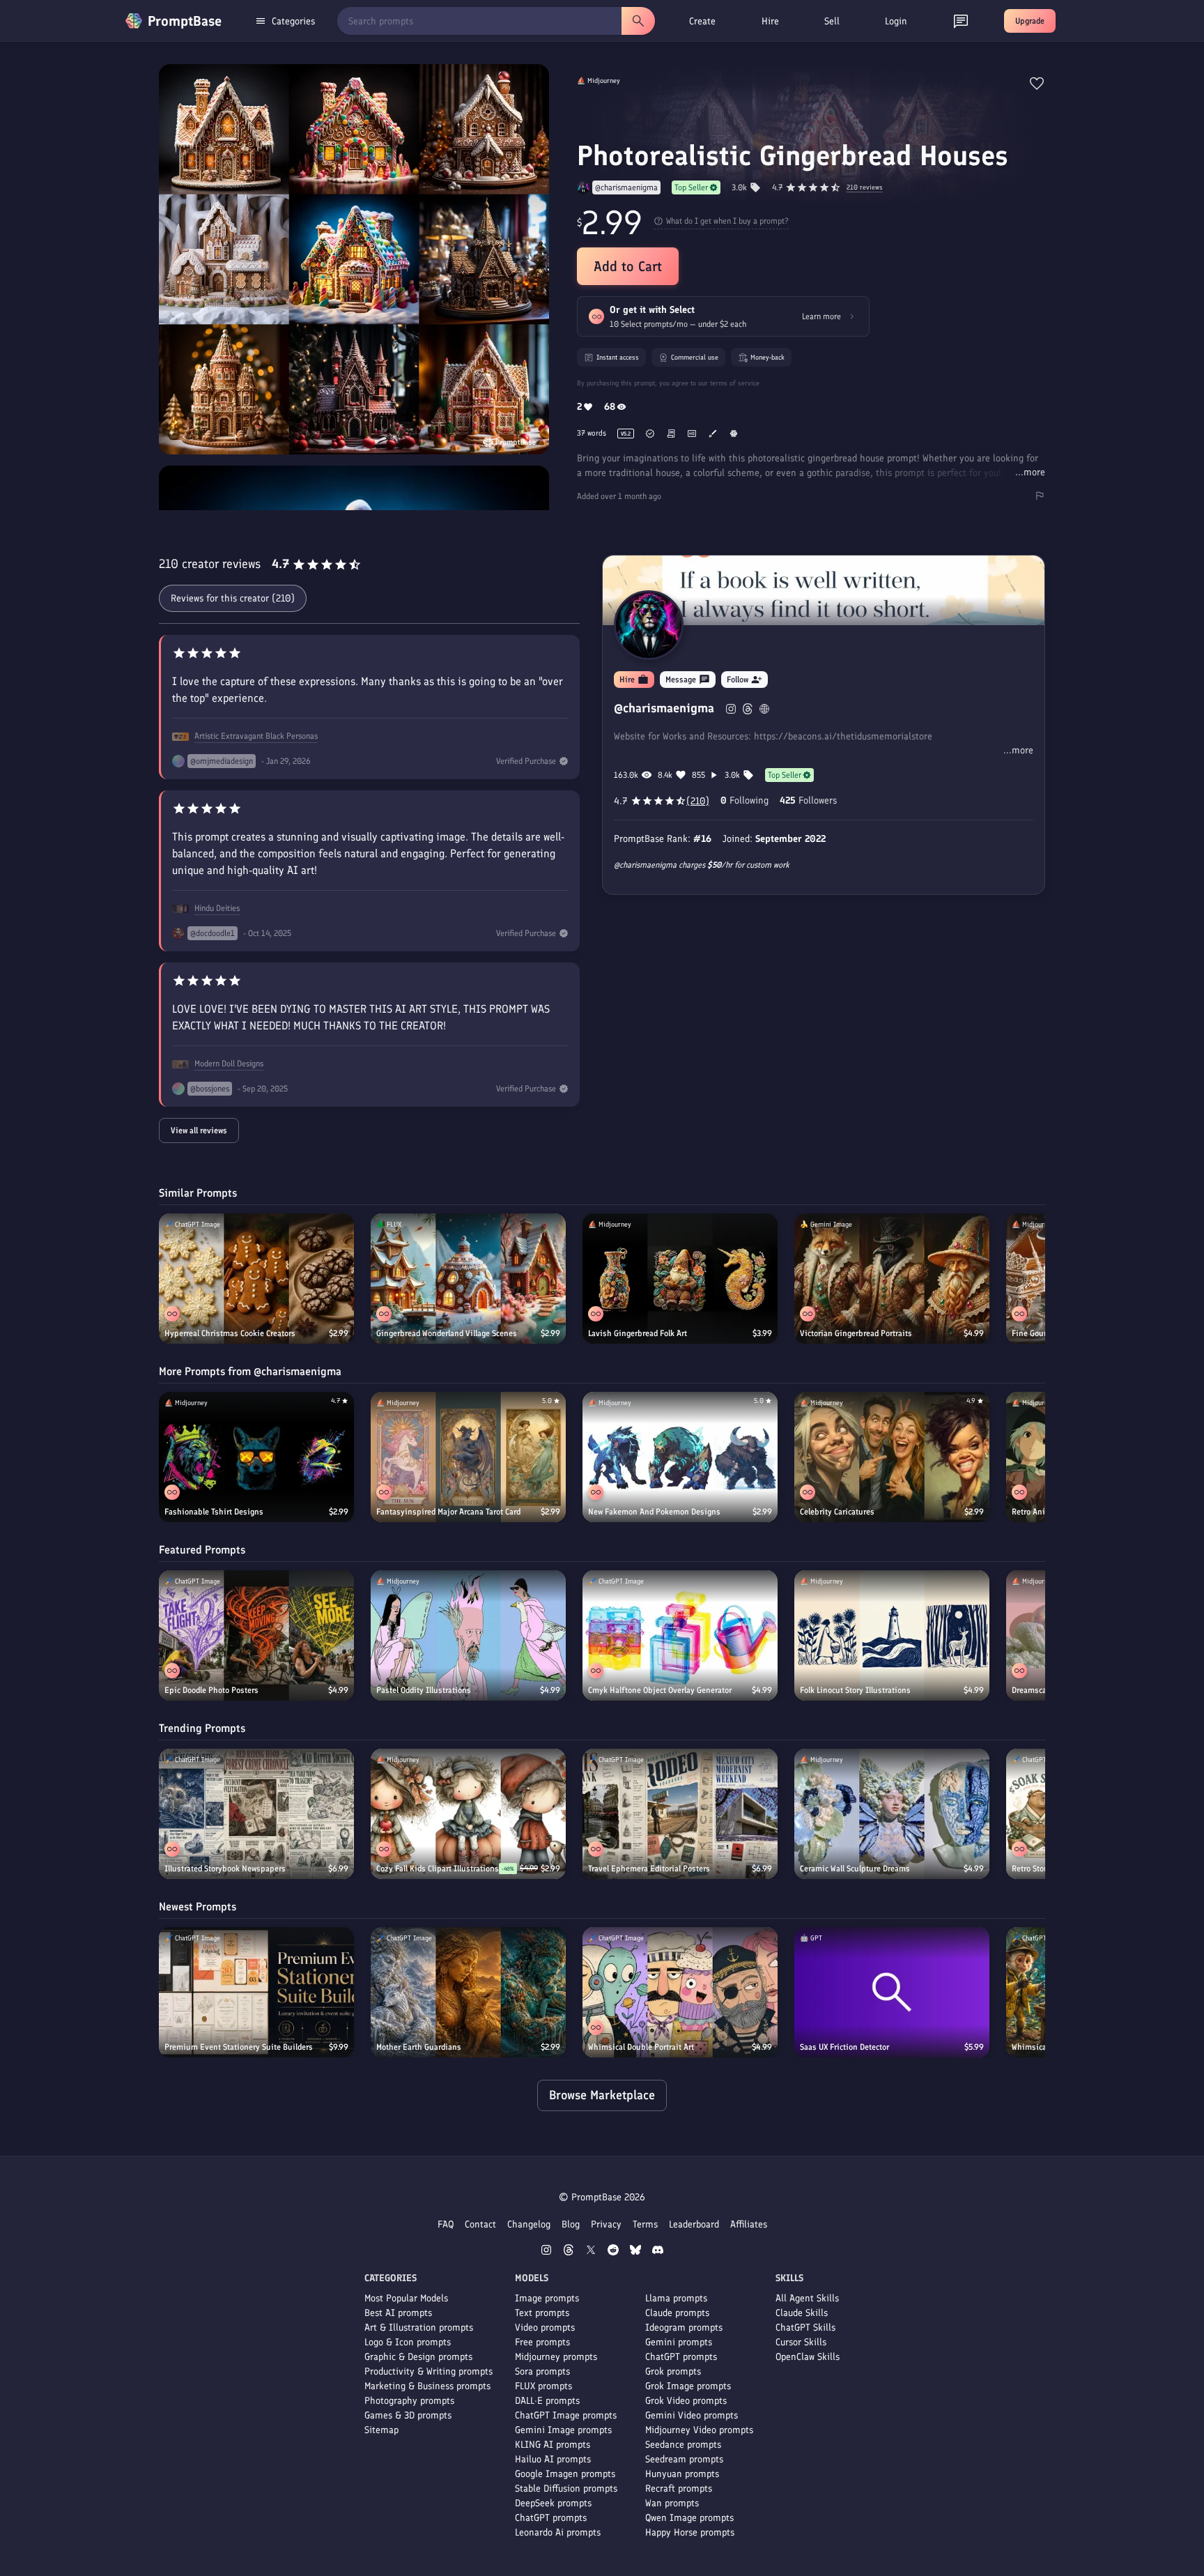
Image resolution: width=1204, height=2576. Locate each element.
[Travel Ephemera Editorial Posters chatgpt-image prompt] (680, 1814)
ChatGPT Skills (805, 2328)
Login (896, 21)
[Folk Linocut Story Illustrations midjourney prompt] (892, 1635)
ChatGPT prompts (551, 2518)
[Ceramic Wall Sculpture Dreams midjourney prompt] (892, 1814)
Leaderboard (694, 2224)
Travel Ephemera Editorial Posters (649, 1869)
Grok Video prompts (686, 2401)
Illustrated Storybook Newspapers (225, 1869)
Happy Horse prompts (690, 2532)
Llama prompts (676, 2298)
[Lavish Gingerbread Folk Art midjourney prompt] (680, 1279)
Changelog (529, 2224)
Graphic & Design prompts (418, 2357)
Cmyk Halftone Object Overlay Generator (660, 1690)
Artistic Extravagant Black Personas (256, 736)
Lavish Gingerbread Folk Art (638, 1333)
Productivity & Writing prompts (429, 2371)
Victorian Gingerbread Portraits (856, 1333)
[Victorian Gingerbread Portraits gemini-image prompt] (892, 1279)
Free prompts (542, 2342)
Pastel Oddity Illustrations (424, 1690)
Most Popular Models (406, 2298)
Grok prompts (673, 2371)
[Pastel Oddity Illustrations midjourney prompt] (468, 1635)
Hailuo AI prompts (553, 2459)
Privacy (606, 2224)
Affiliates (749, 2224)
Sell (832, 21)
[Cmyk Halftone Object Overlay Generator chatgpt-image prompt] (680, 1635)
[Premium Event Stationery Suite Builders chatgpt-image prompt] (256, 1992)
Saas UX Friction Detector (844, 2047)
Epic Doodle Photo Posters (211, 1690)
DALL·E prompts (547, 2401)
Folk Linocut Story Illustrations (855, 1690)
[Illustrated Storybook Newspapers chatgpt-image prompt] (256, 1814)
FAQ (446, 2224)
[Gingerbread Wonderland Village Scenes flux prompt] (468, 1279)
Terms (645, 2224)
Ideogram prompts (684, 2328)
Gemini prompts (679, 2342)
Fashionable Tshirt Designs (214, 1512)
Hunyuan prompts (682, 2474)
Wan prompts (672, 2503)
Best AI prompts (398, 2313)
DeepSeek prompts (553, 2503)
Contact (480, 2224)
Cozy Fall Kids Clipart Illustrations (438, 1869)
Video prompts (545, 2328)
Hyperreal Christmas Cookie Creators (230, 1333)
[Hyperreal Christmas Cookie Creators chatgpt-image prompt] (256, 1279)
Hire (770, 21)
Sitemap (381, 2430)
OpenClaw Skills (808, 2357)
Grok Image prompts (688, 2386)
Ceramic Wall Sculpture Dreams (855, 1869)
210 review (865, 188)
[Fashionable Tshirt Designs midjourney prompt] (256, 1457)
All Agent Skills (807, 2298)
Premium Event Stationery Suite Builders (239, 2047)
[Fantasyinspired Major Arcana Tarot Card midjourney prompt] (468, 1457)
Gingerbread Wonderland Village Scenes (447, 1333)
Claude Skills (802, 2313)
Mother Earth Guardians (419, 2047)
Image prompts (547, 2298)
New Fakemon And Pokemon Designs (654, 1512)
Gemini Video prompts (692, 2415)
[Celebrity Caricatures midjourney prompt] (892, 1457)
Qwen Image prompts (689, 2518)
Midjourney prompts (556, 2357)
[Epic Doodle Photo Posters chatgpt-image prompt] (256, 1635)
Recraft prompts (679, 2489)
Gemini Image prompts (563, 2430)
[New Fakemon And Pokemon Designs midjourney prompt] (680, 1457)
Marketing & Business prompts (427, 2386)
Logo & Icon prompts (408, 2342)
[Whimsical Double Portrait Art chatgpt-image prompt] (680, 1992)
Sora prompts (542, 2371)
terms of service (735, 383)
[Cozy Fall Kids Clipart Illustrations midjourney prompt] (468, 1814)
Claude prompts (677, 2313)
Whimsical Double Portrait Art (641, 2047)
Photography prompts (409, 2401)
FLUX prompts (543, 2386)
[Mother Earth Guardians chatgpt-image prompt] (468, 1992)
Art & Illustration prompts (419, 2328)
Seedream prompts (684, 2459)
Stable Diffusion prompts (566, 2489)
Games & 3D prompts (408, 2415)
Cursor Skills (801, 2342)
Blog (571, 2224)
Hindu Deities (217, 908)
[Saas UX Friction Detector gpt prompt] (892, 1992)
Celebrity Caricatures (837, 1512)
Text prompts (542, 2313)
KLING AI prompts (553, 2445)
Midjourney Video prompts (699, 2430)
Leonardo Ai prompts (558, 2532)
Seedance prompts (683, 2445)
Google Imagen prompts (565, 2474)
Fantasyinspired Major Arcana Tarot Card (448, 1512)
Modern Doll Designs (229, 1064)
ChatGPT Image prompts (566, 2415)
